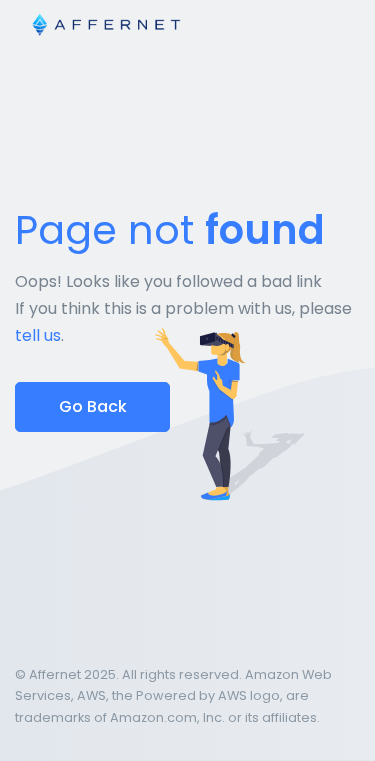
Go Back (93, 406)
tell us (38, 335)
